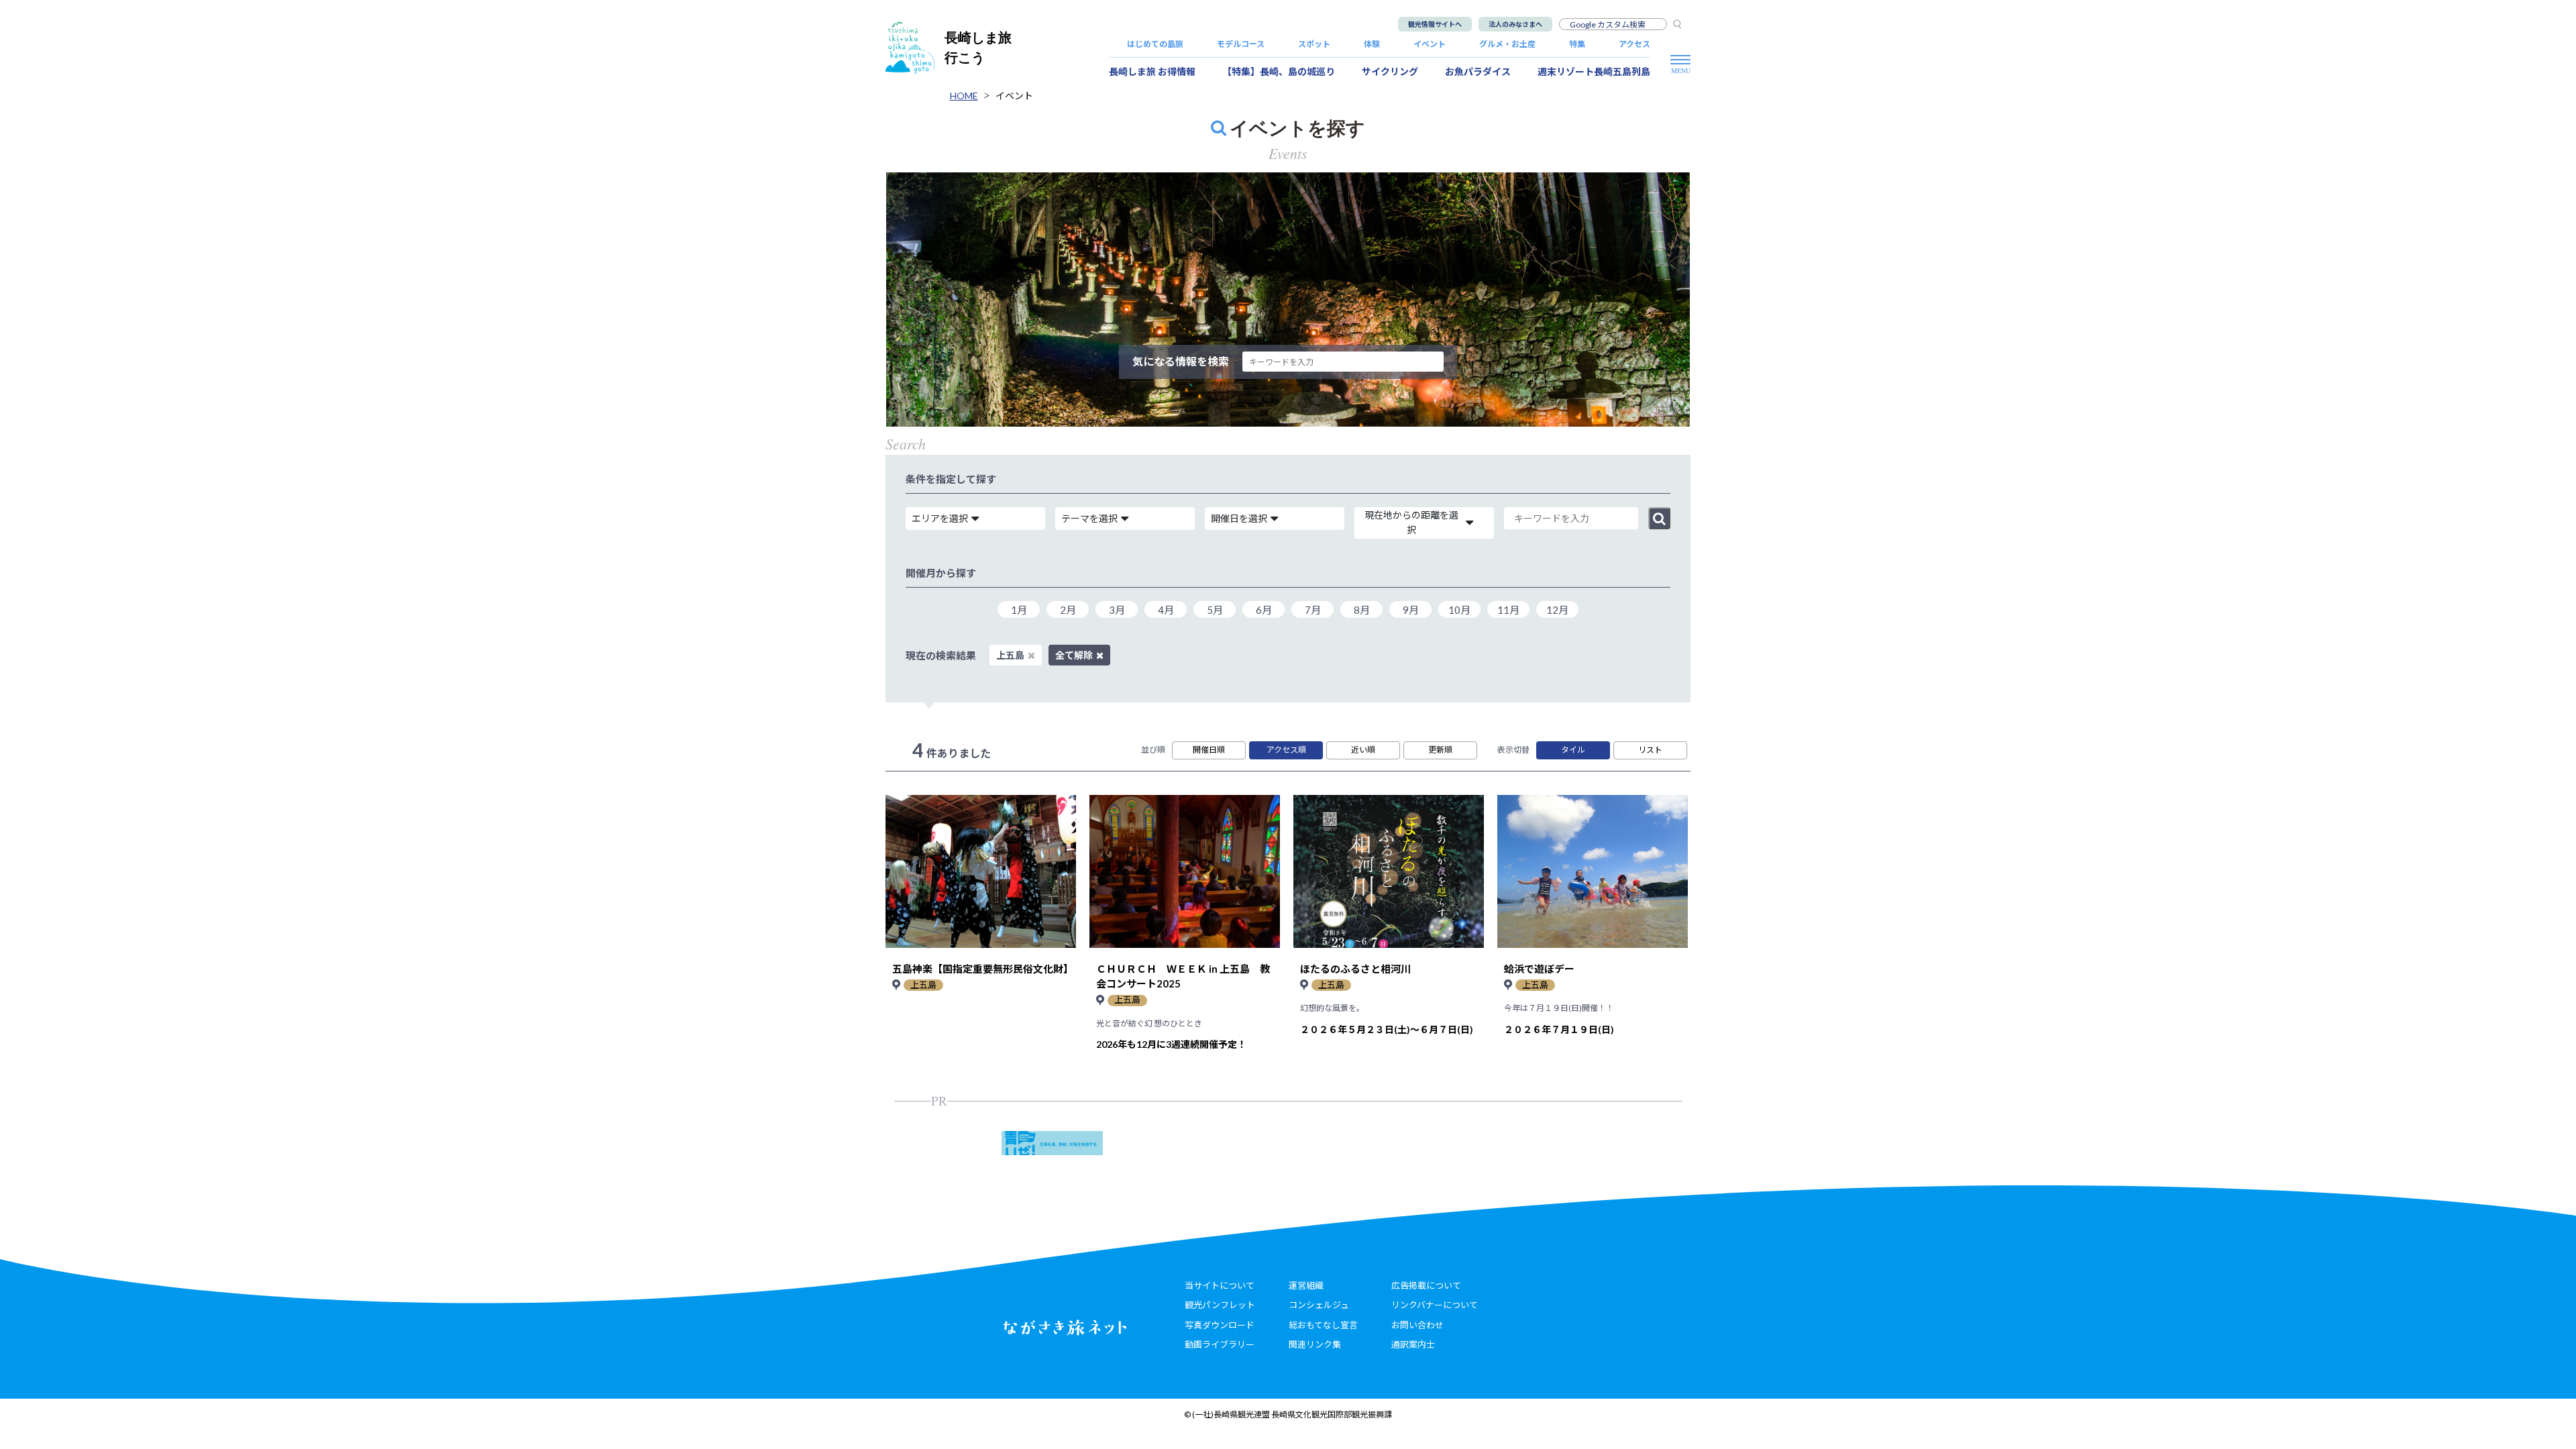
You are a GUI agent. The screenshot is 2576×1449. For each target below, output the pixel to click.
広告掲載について (1426, 1285)
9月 (1411, 610)
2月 (1068, 610)
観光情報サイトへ (1435, 24)
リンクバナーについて (1435, 1305)
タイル (1573, 750)
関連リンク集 (1315, 1344)
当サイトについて (1220, 1285)
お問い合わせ (1417, 1325)
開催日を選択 (1239, 518)
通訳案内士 (1413, 1344)
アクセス (1634, 44)
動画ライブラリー (1220, 1344)
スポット (1314, 44)
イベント (1430, 44)
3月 (1117, 610)
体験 (1372, 44)
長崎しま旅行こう (978, 47)
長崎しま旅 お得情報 (1152, 71)
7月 (1313, 610)
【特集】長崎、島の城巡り (1279, 71)
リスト (1650, 750)
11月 (1508, 610)
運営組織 (1306, 1285)
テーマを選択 (1089, 518)
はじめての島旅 (1155, 44)
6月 (1264, 610)
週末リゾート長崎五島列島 (1594, 71)
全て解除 (1074, 655)
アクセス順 (1286, 750)
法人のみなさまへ (1515, 24)
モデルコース (1241, 44)
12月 (1557, 610)
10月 (1459, 610)
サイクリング (1390, 71)
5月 (1215, 610)
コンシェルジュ (1319, 1305)
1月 (1019, 610)
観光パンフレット (1220, 1305)
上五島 (1010, 655)
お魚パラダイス (1478, 71)
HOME (964, 96)
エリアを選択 (940, 518)
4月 (1166, 610)
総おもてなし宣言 (1323, 1325)
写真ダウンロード (1220, 1325)
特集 (1577, 44)
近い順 (1363, 750)
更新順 (1440, 750)
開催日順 (1209, 750)
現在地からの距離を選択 (1411, 522)
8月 (1362, 610)
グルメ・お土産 (1507, 44)
